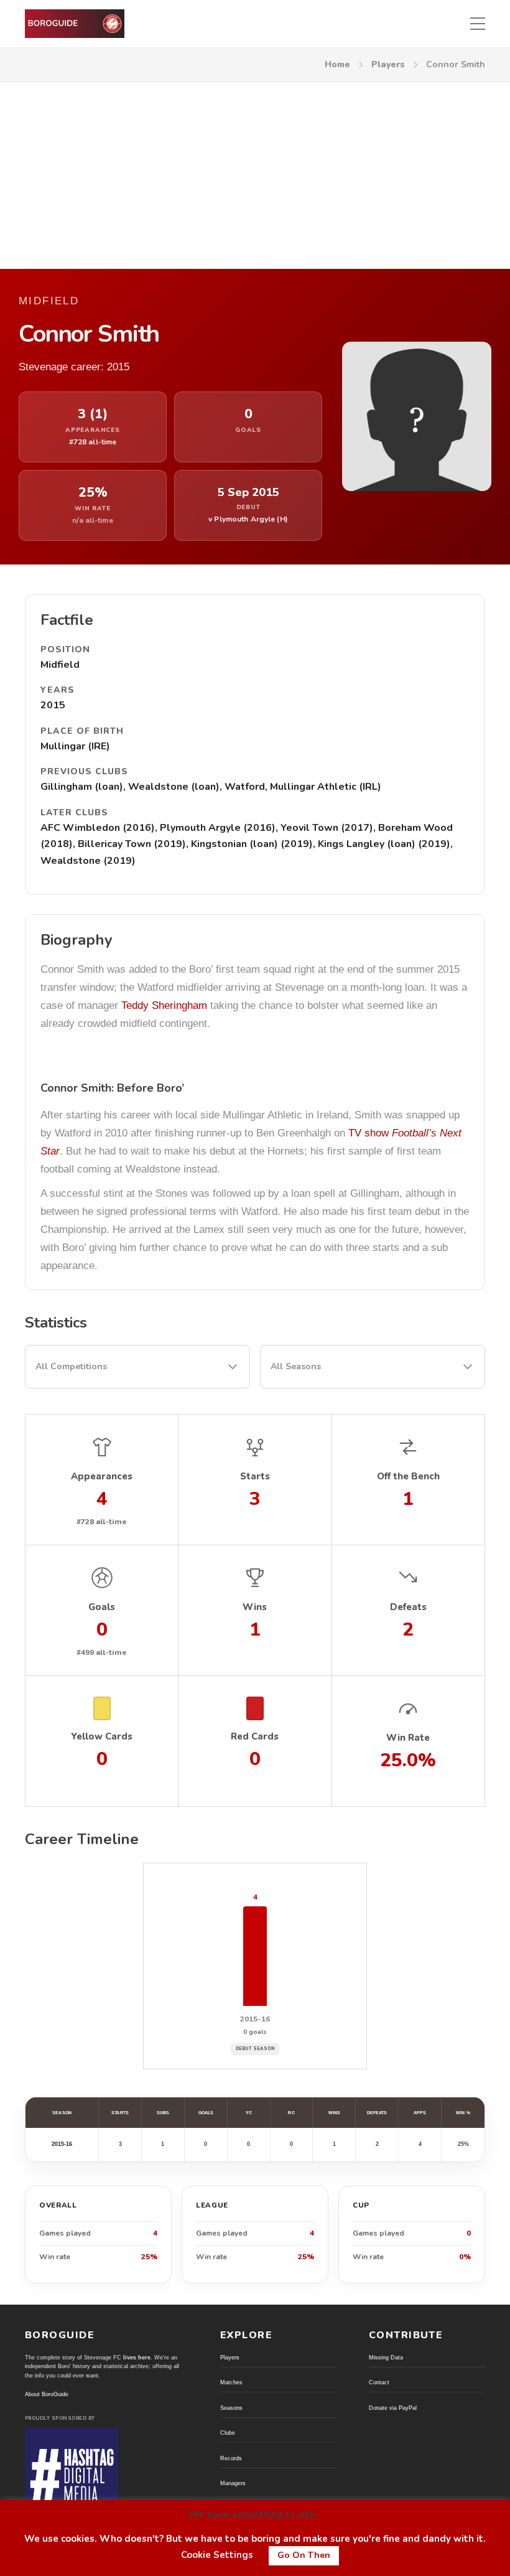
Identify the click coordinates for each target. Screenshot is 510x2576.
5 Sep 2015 (248, 493)
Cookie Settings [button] (217, 2555)
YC (249, 2113)
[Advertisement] (255, 176)
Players (388, 64)
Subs (163, 2113)
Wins (334, 2113)
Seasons (231, 2408)
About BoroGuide (47, 2394)
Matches (231, 2382)
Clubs (228, 2433)
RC (291, 2113)
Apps (420, 2113)
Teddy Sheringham (164, 1005)
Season (62, 2113)
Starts (120, 2113)
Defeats (377, 2113)
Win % (463, 2113)
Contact (379, 2382)
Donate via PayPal (393, 2408)
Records (231, 2458)
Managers (233, 2483)
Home (337, 64)
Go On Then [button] (304, 2555)
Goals (206, 2113)
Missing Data (386, 2358)
